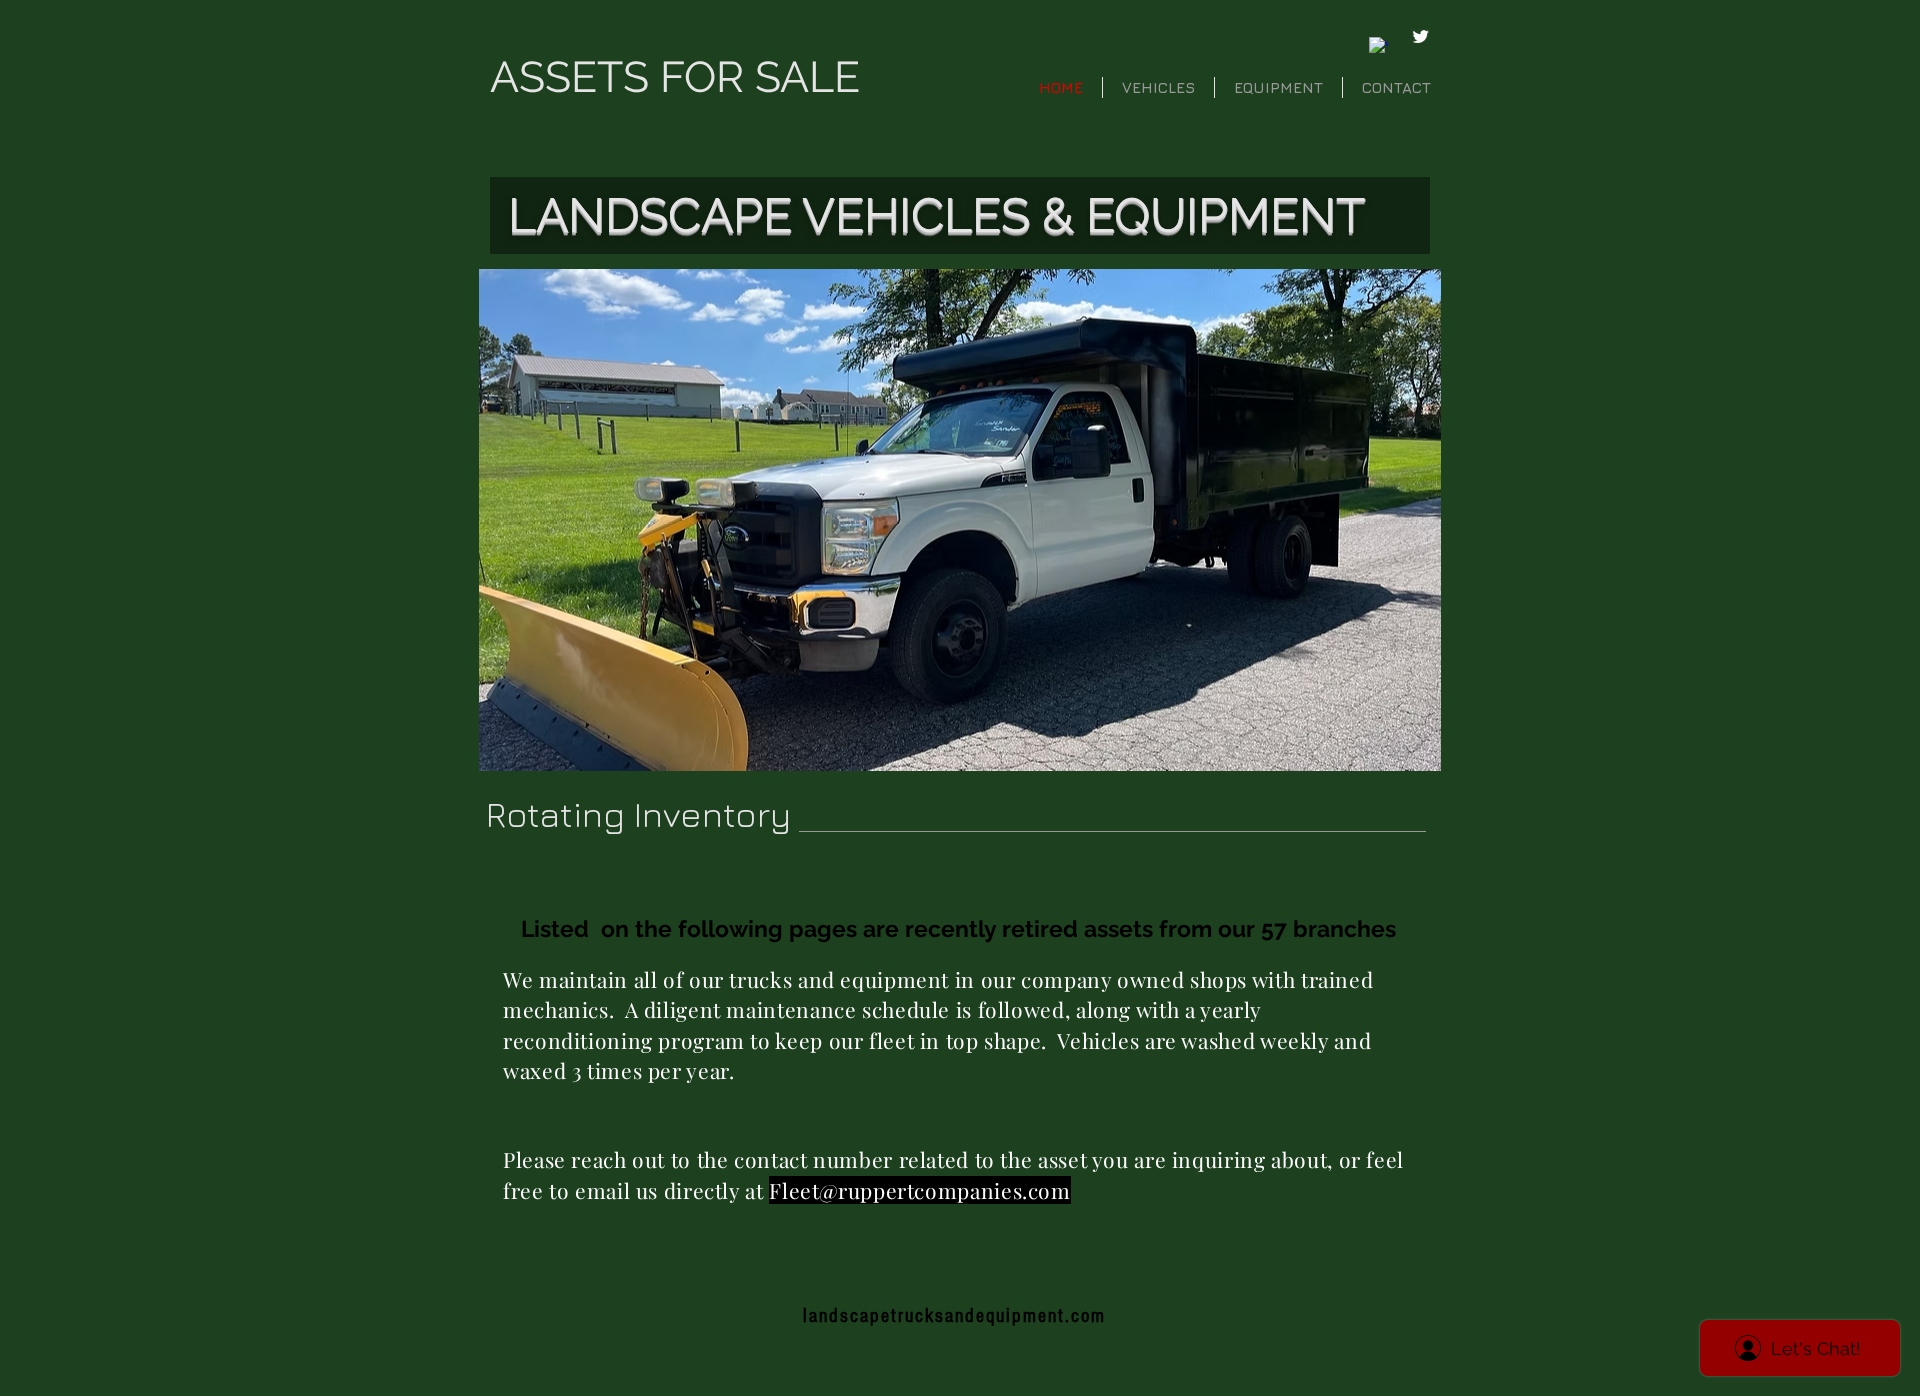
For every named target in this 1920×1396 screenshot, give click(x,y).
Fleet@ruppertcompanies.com (919, 1190)
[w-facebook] (1378, 46)
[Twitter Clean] (1420, 36)
